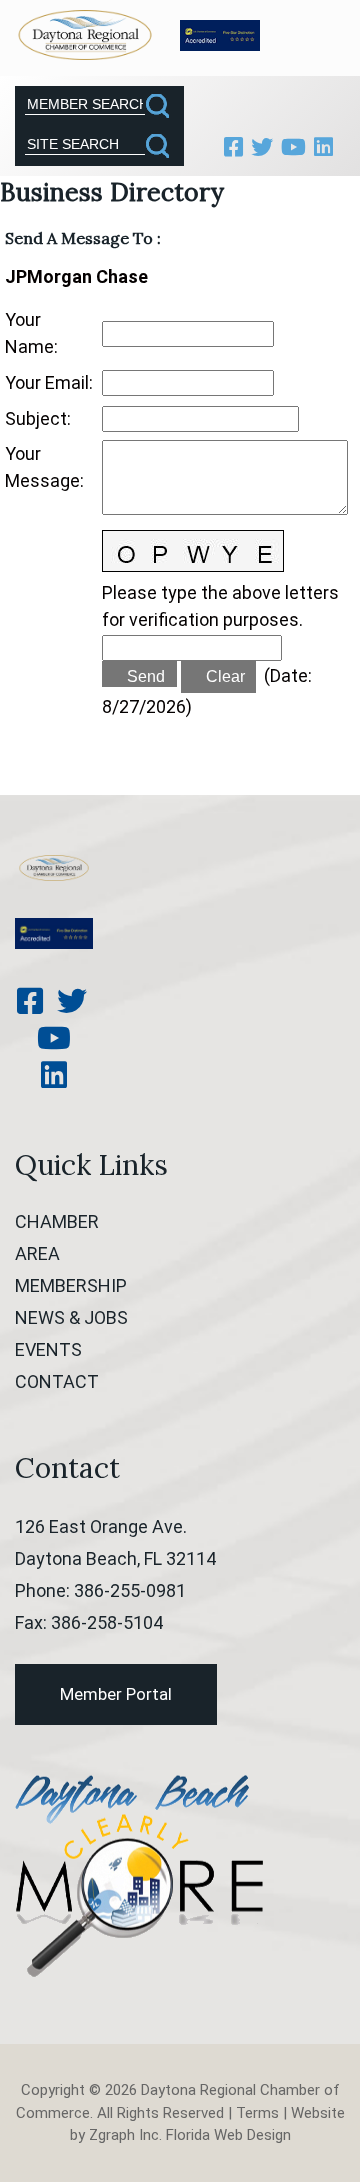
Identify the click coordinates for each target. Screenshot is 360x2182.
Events (48, 1349)
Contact (57, 1381)
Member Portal (116, 1694)
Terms (257, 2113)
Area (37, 1253)
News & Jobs (71, 1317)
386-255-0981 (130, 1590)
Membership (71, 1285)
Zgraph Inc (124, 2135)
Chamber (57, 1221)
